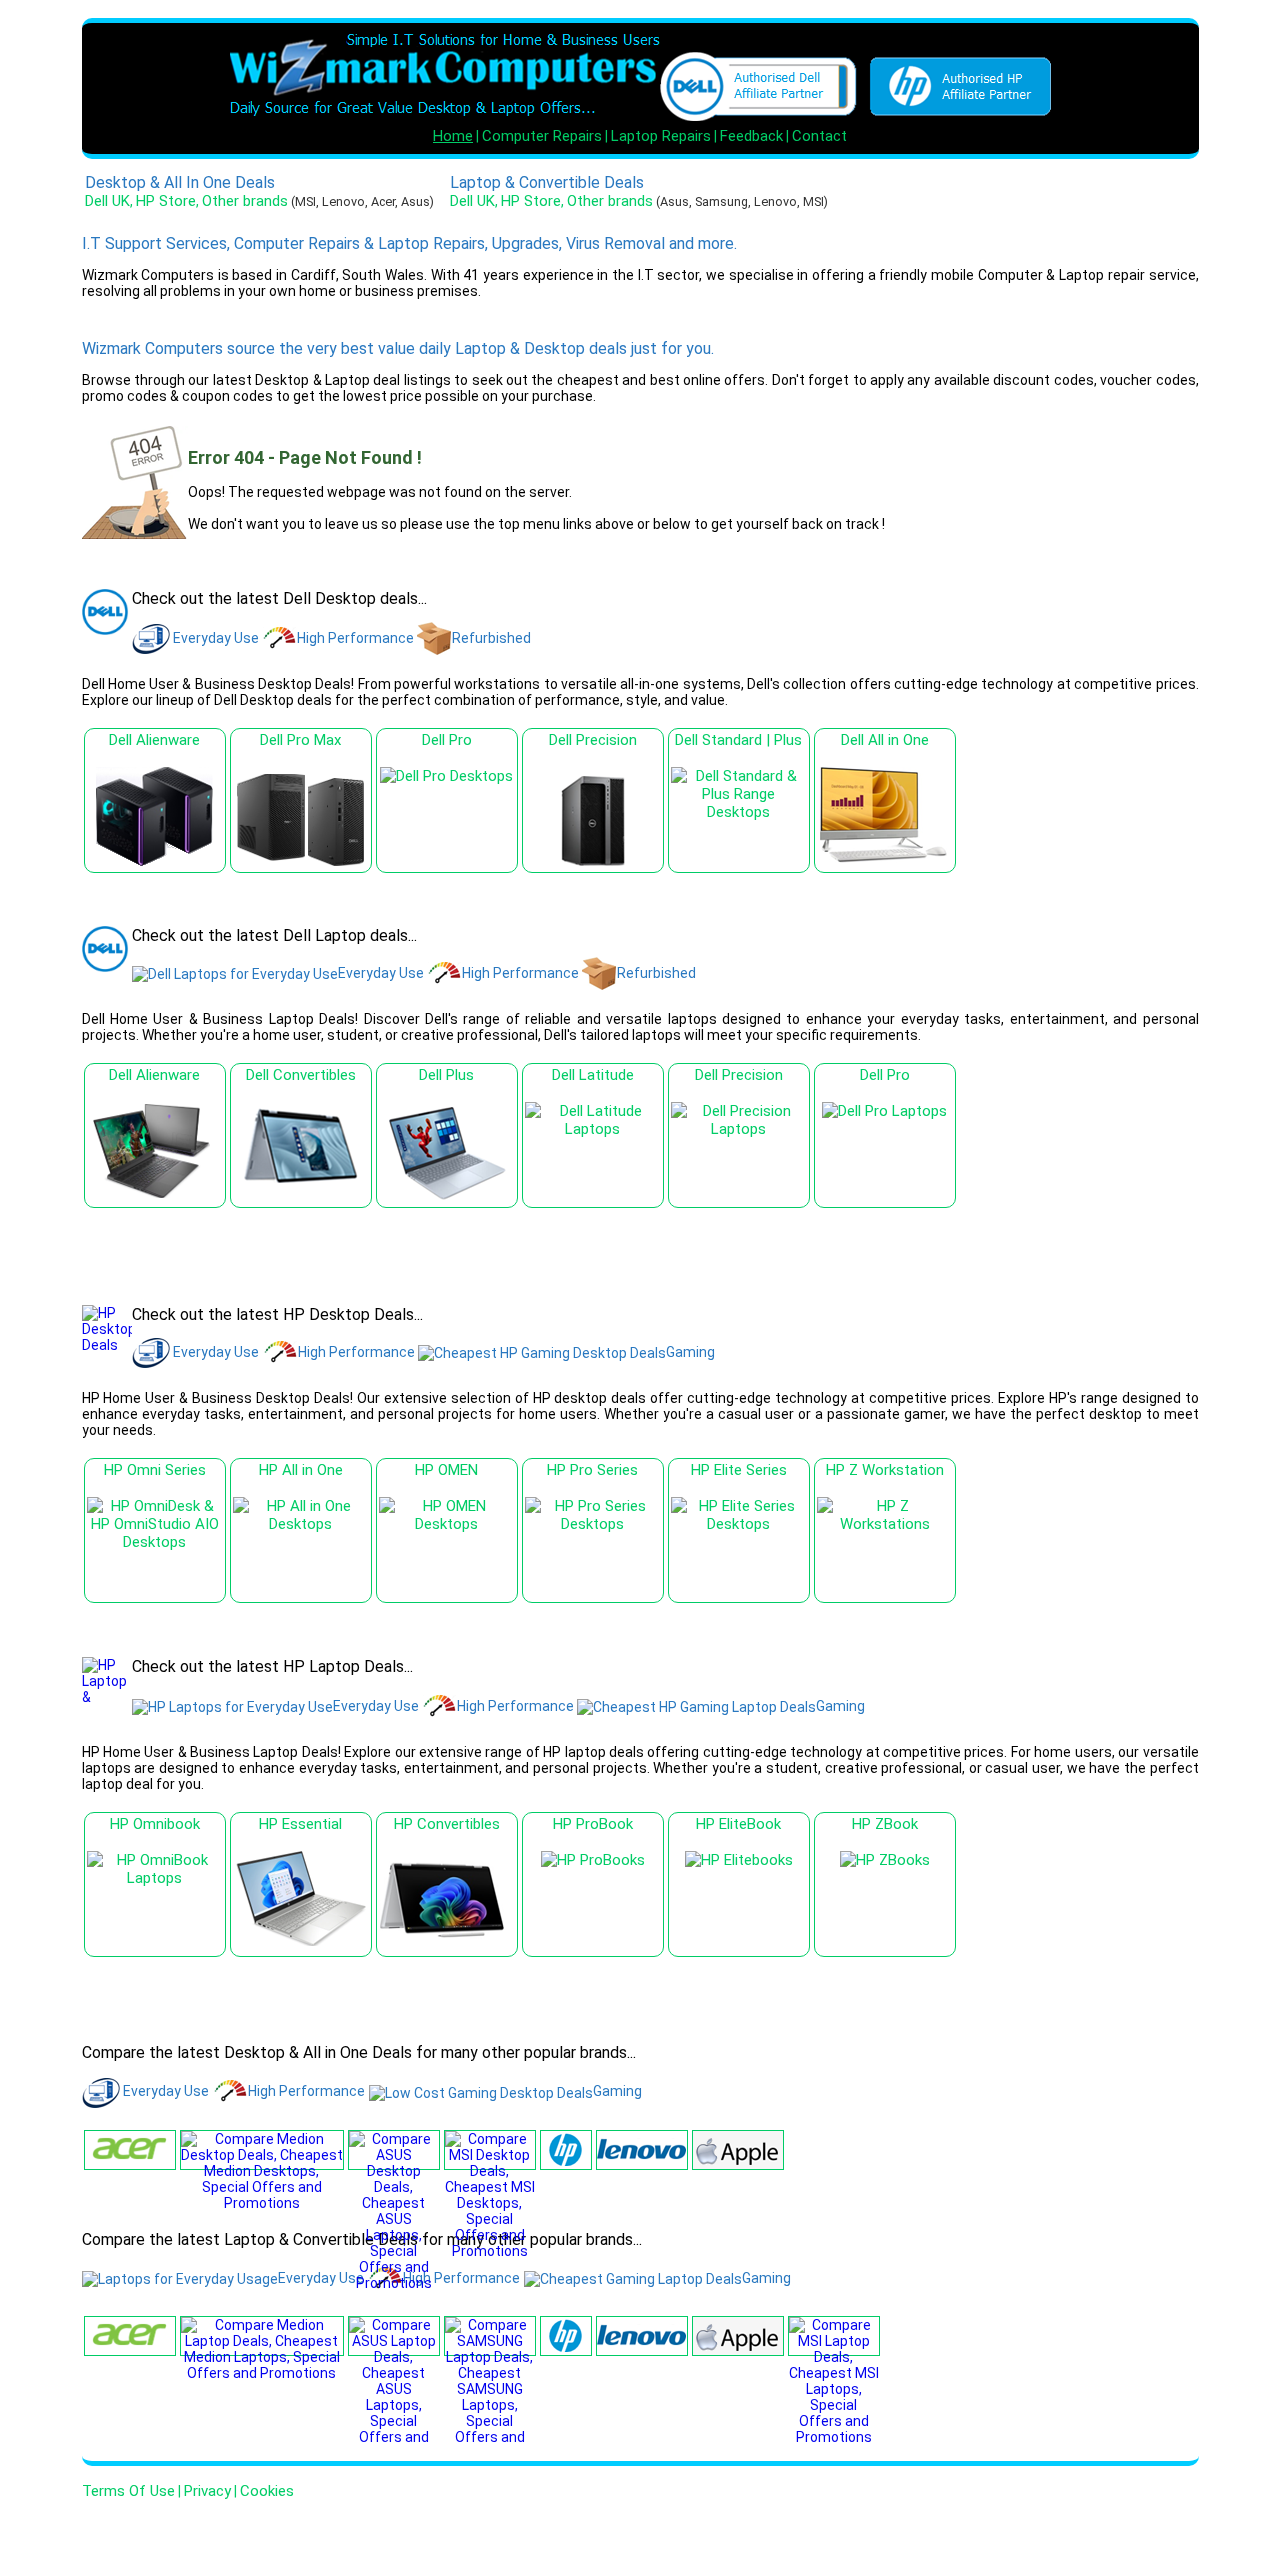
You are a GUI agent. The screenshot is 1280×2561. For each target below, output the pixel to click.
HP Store (166, 201)
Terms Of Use (128, 2491)
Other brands (245, 201)
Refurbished (491, 638)
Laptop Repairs (661, 136)
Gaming (690, 1352)
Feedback (751, 136)
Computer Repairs (542, 136)
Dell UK (107, 201)
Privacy (207, 2491)
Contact (819, 136)
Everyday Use (216, 638)
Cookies (267, 2491)
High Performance (355, 638)
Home (453, 136)
